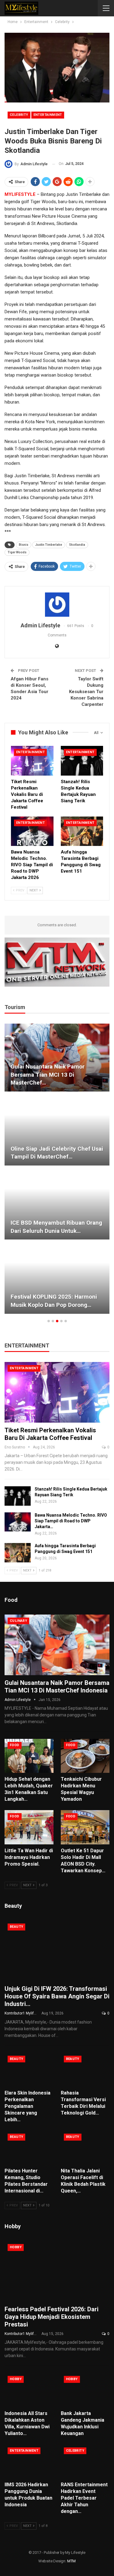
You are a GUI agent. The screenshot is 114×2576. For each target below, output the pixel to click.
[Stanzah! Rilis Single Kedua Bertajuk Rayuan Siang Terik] (82, 761)
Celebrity (19, 115)
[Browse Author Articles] (57, 605)
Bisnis (24, 545)
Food (15, 1745)
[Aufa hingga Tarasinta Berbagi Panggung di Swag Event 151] (82, 831)
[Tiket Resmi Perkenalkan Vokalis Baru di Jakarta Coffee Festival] (32, 761)
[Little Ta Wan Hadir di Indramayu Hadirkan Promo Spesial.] (29, 1827)
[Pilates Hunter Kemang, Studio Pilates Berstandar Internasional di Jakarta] (29, 2148)
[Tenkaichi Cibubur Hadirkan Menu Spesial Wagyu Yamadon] (85, 1756)
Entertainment (48, 115)
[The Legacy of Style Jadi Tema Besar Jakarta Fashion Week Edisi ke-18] (58, 1206)
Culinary (18, 1621)
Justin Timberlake (49, 545)
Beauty (16, 1927)
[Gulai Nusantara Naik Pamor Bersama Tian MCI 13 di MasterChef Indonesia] (57, 1645)
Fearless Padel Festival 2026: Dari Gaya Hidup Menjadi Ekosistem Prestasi (52, 2317)
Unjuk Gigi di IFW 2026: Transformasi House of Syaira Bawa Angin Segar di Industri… (57, 1996)
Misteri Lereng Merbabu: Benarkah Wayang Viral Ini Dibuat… (58, 1301)
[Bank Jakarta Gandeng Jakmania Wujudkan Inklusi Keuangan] (85, 2390)
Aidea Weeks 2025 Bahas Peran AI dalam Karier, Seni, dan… (57, 1079)
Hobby (16, 2247)
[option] (58, 1172)
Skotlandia (77, 545)
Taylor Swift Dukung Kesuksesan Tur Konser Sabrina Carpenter (86, 692)
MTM (71, 2561)
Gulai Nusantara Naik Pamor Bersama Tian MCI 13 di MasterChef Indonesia (57, 1687)
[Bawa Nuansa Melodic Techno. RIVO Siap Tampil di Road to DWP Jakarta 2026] (32, 831)
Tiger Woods (17, 552)
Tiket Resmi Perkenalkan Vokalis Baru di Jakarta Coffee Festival (50, 1434)
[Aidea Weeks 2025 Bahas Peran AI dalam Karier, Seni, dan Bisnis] (58, 1058)
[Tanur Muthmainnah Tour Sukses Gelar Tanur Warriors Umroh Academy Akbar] (58, 1132)
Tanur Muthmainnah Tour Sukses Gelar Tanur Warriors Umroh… (56, 1153)
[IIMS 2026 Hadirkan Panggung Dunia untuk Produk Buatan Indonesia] (29, 2461)
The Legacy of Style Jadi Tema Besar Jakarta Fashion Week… (54, 1227)
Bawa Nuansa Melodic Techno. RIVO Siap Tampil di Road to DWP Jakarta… (71, 1521)
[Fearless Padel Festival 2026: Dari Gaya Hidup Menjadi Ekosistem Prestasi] (57, 2271)
